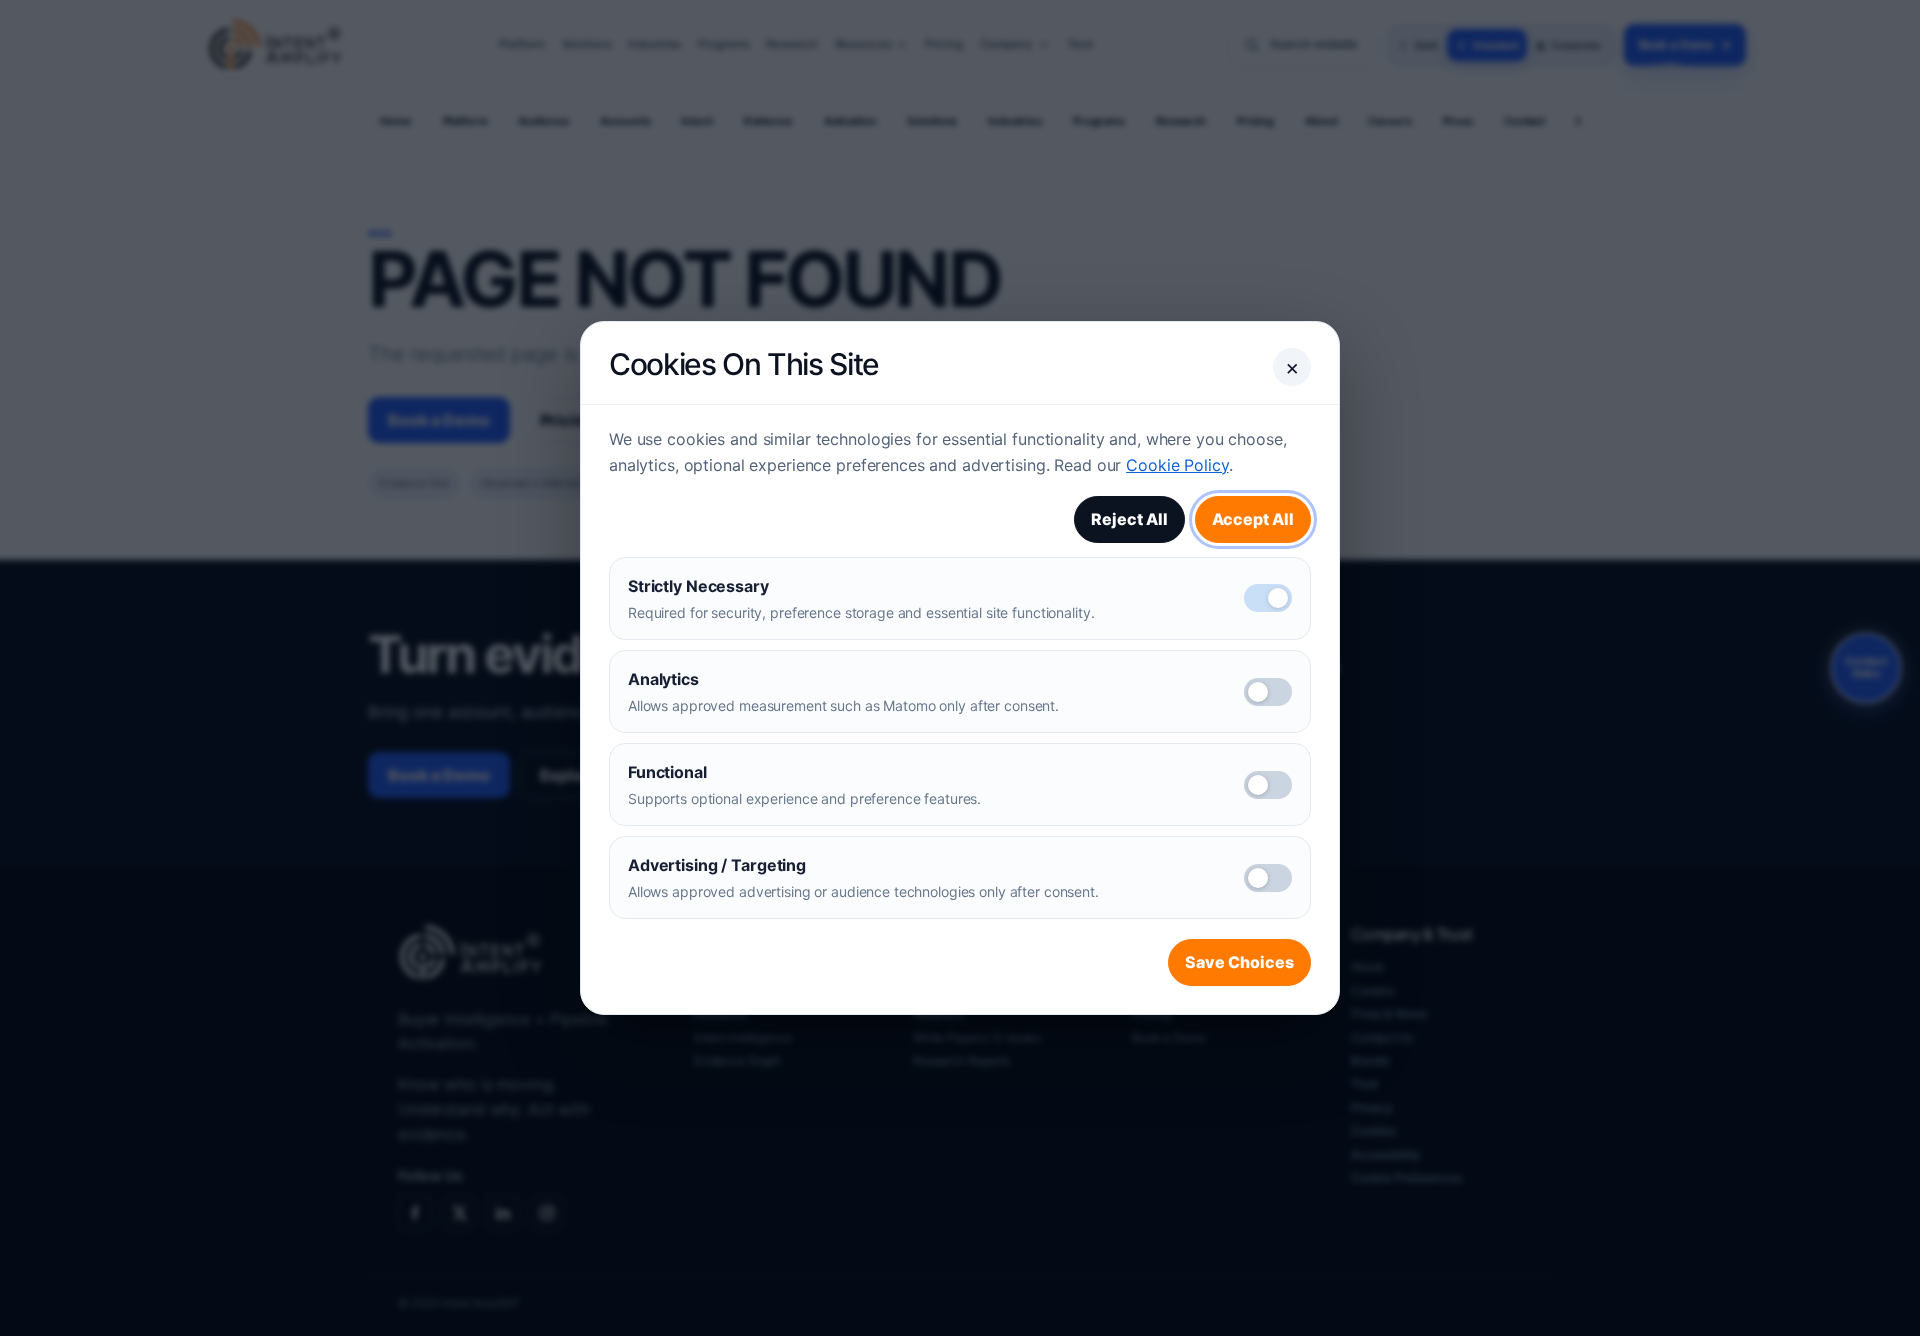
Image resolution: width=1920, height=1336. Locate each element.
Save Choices (1239, 962)
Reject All (1129, 519)
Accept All (1253, 519)
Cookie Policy (1177, 465)
